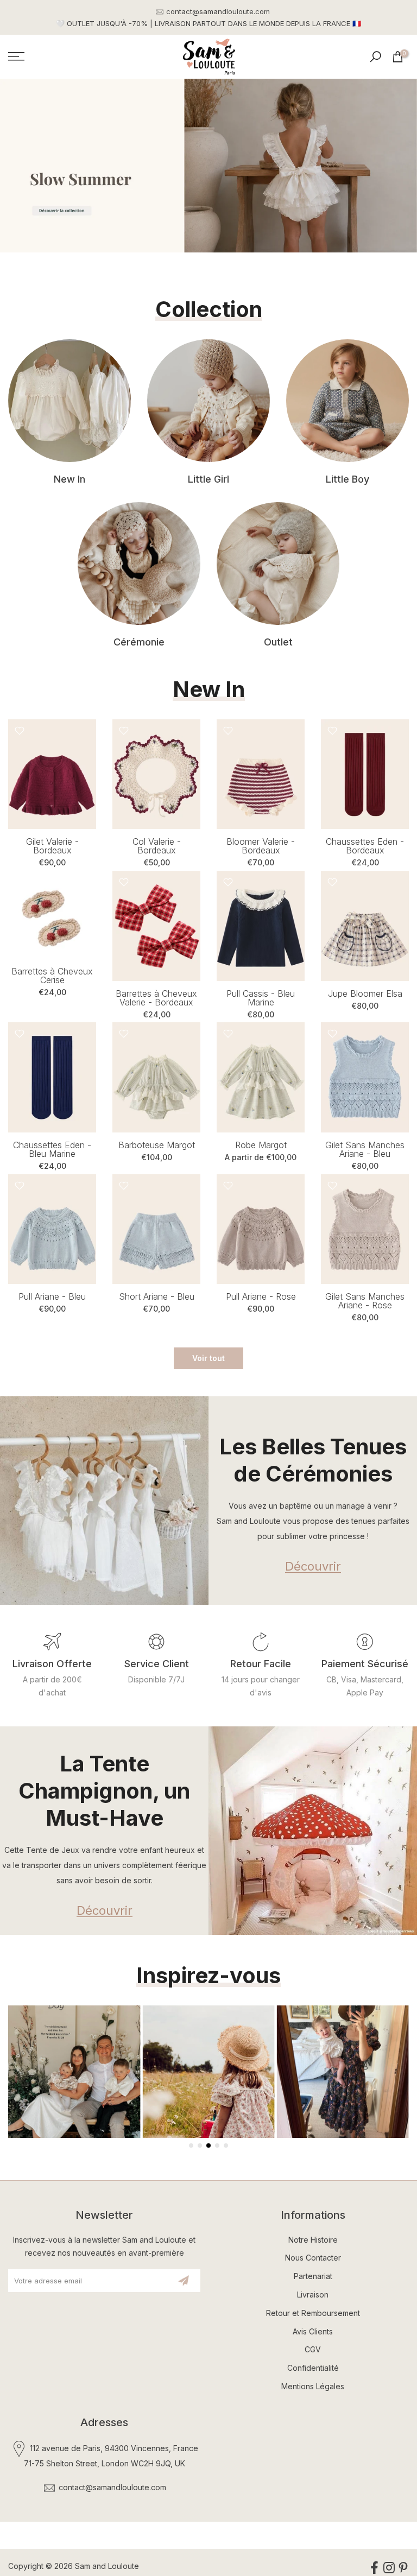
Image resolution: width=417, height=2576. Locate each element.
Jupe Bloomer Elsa (365, 993)
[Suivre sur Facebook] (374, 2568)
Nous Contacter (313, 2258)
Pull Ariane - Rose (261, 1296)
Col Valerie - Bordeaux (157, 846)
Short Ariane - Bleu (157, 1296)
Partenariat (313, 2276)
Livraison (313, 2295)
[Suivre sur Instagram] (389, 2568)
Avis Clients (313, 2331)
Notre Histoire (313, 2240)
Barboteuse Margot (157, 1145)
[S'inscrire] (184, 2281)
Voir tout (208, 1358)
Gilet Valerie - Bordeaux (52, 846)
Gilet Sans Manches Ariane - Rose (365, 1301)
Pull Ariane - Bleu (52, 1296)
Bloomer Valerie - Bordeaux (261, 846)
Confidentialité (313, 2368)
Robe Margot (261, 1145)
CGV (313, 2349)
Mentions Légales (313, 2386)
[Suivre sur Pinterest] (403, 2568)
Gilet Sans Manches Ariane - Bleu (365, 1149)
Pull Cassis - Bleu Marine (261, 998)
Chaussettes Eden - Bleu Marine (52, 1149)
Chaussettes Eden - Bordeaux (365, 846)
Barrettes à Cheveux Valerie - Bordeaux (156, 998)
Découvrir (313, 1567)
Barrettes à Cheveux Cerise (52, 976)
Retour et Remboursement (313, 2313)
